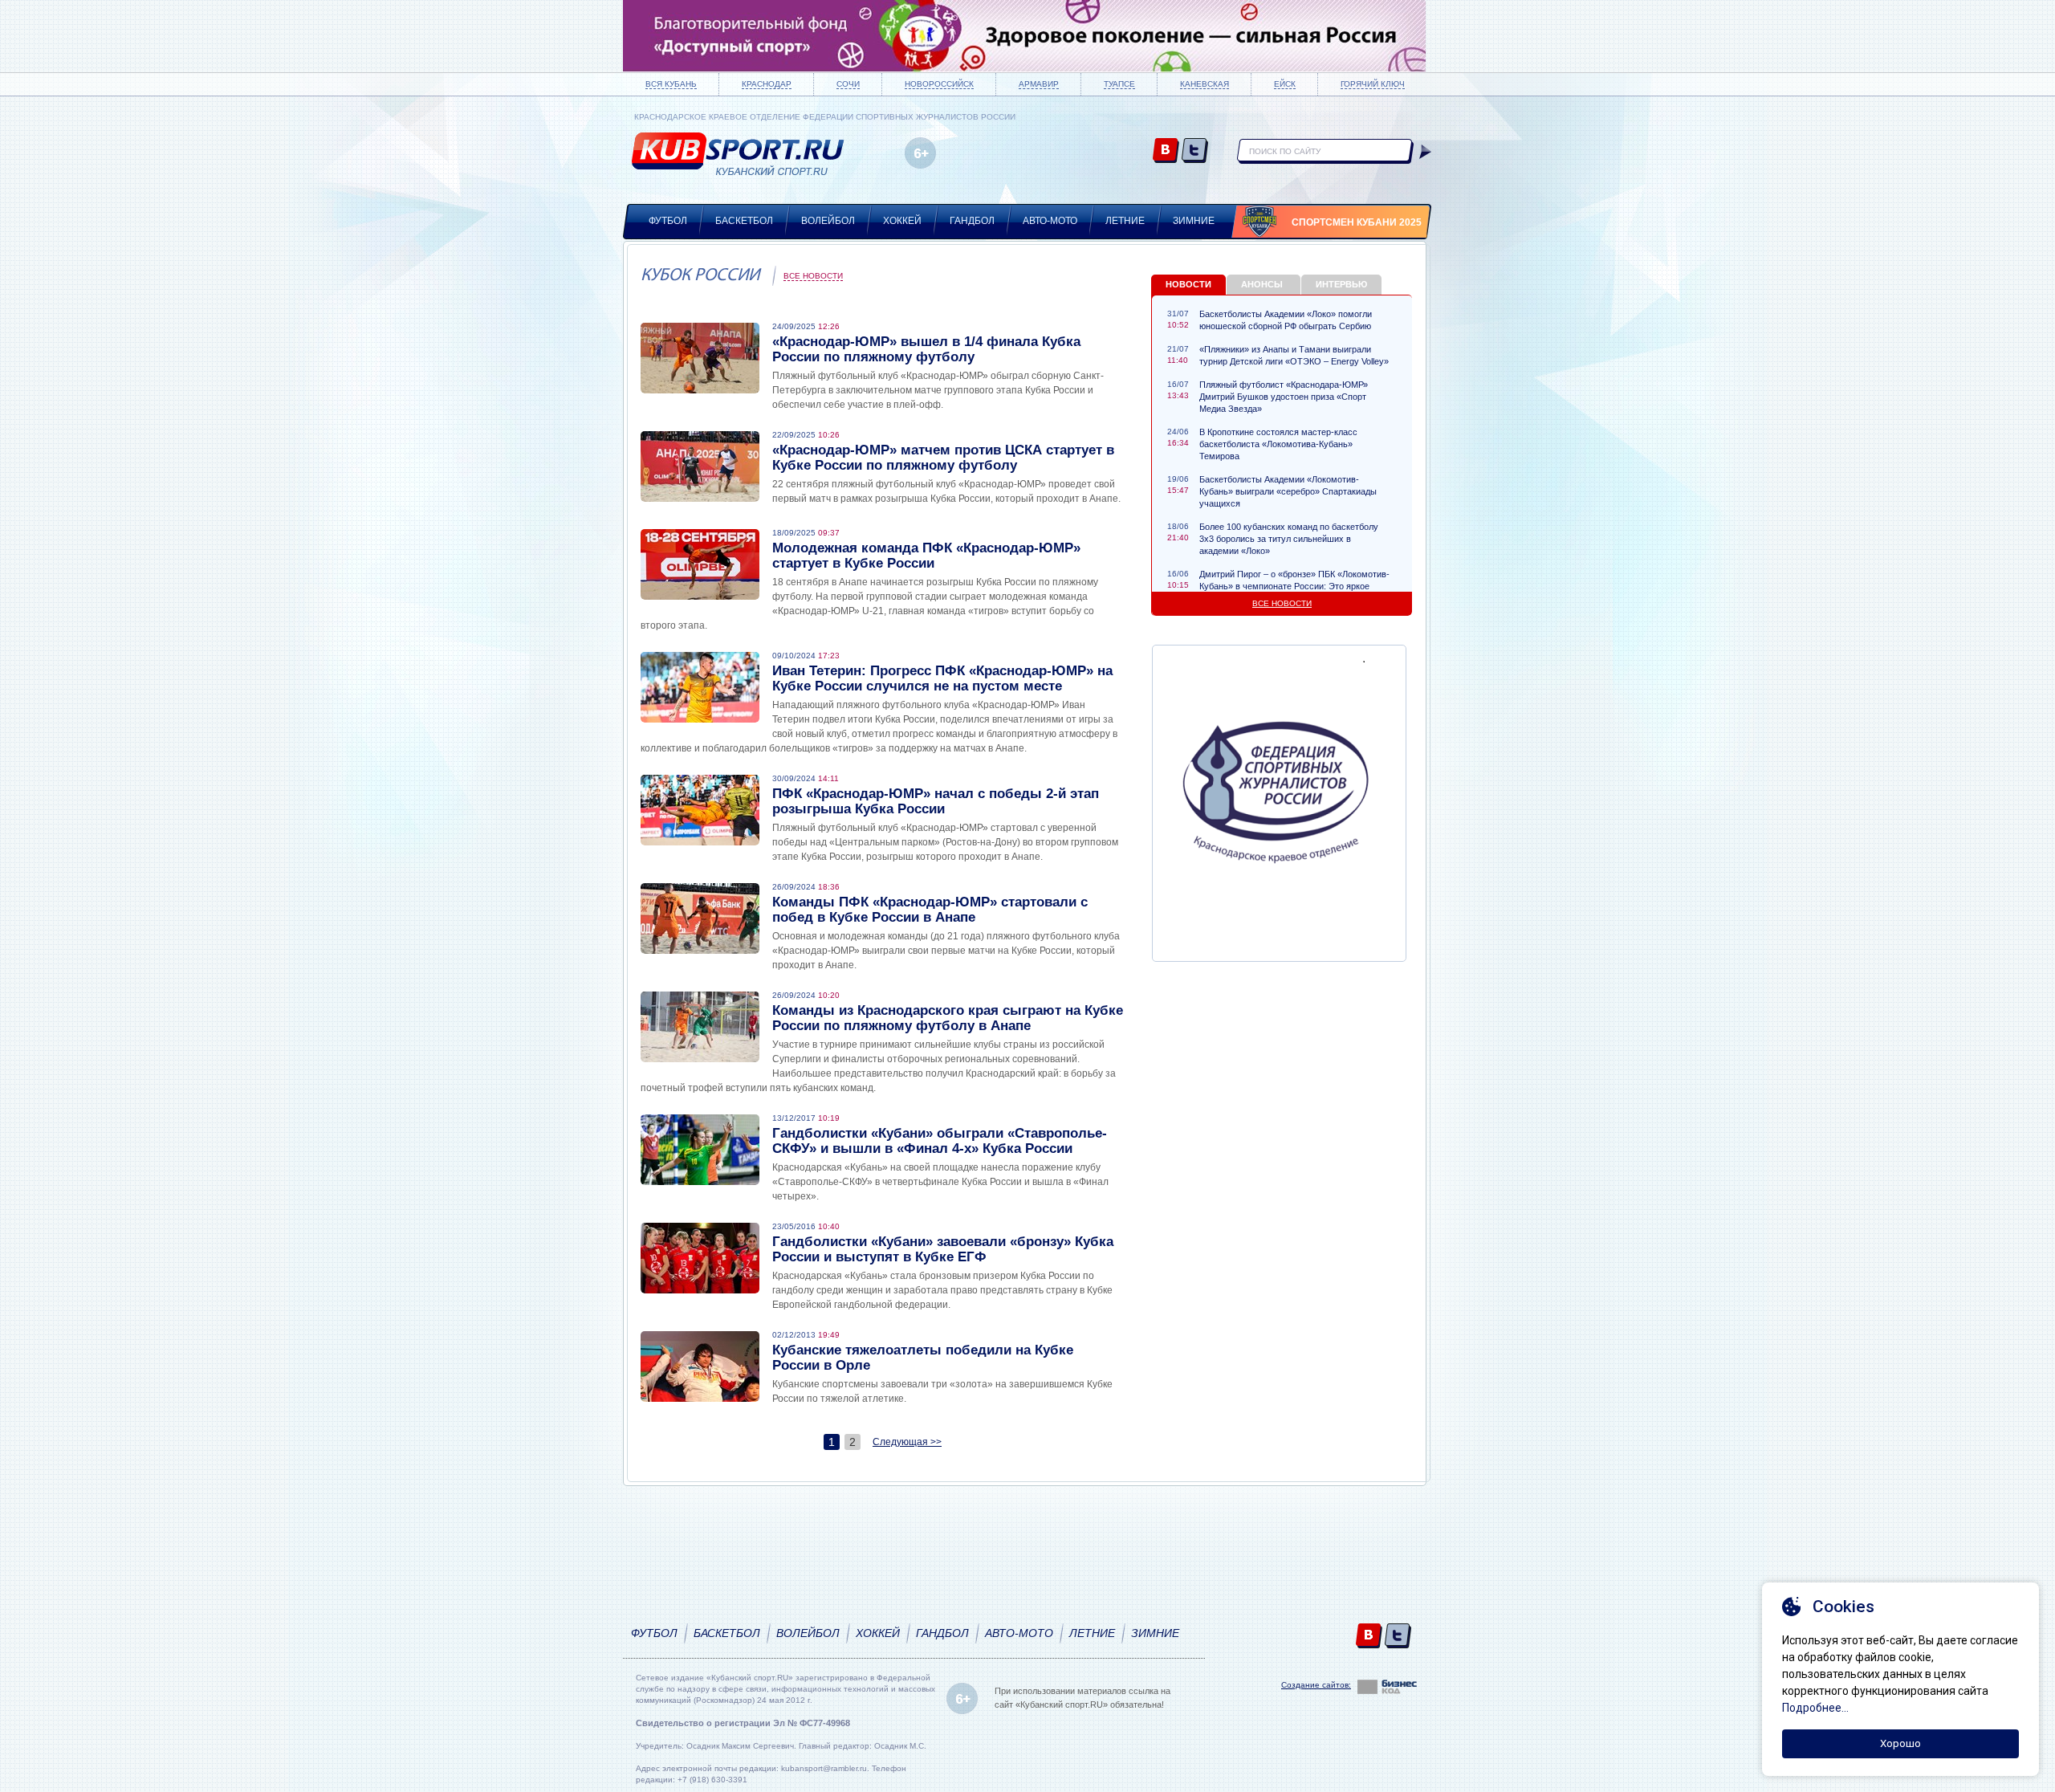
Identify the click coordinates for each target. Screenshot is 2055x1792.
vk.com (1166, 151)
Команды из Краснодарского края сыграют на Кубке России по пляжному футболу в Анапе (948, 1018)
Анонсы (1262, 284)
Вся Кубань (671, 84)
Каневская (1205, 84)
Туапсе (1119, 84)
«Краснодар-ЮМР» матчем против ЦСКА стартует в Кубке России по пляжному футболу (943, 458)
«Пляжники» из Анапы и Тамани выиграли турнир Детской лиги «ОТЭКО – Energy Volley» (1294, 355)
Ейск (1285, 84)
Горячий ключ (1373, 84)
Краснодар (767, 84)
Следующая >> (907, 1442)
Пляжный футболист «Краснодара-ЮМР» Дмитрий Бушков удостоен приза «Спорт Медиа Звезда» (1284, 397)
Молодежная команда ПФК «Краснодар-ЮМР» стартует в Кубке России (926, 556)
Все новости (813, 276)
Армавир (1039, 84)
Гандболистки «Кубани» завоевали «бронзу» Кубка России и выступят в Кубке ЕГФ (943, 1249)
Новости (1188, 284)
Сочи (848, 84)
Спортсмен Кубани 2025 (1357, 222)
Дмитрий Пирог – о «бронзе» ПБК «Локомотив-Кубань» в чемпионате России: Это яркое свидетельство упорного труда (1294, 586)
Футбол (668, 221)
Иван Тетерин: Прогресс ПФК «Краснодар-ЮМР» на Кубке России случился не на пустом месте (942, 678)
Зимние (1194, 221)
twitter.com (1195, 151)
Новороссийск (939, 84)
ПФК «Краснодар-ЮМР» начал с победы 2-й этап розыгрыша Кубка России (936, 801)
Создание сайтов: (1316, 1685)
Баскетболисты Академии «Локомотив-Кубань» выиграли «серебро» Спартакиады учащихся (1288, 491)
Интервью (1341, 284)
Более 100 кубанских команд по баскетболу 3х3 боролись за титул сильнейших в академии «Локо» (1289, 539)
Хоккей (902, 221)
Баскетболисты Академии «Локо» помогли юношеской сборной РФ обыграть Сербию (1286, 320)
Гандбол (972, 221)
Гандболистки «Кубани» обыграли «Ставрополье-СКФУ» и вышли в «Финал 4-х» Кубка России (940, 1141)
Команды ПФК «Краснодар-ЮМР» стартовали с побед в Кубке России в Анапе (930, 910)
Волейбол (828, 221)
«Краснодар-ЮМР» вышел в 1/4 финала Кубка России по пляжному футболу (926, 349)
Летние (1125, 221)
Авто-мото (1050, 221)
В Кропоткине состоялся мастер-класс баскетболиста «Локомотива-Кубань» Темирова (1278, 444)
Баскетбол (744, 221)
